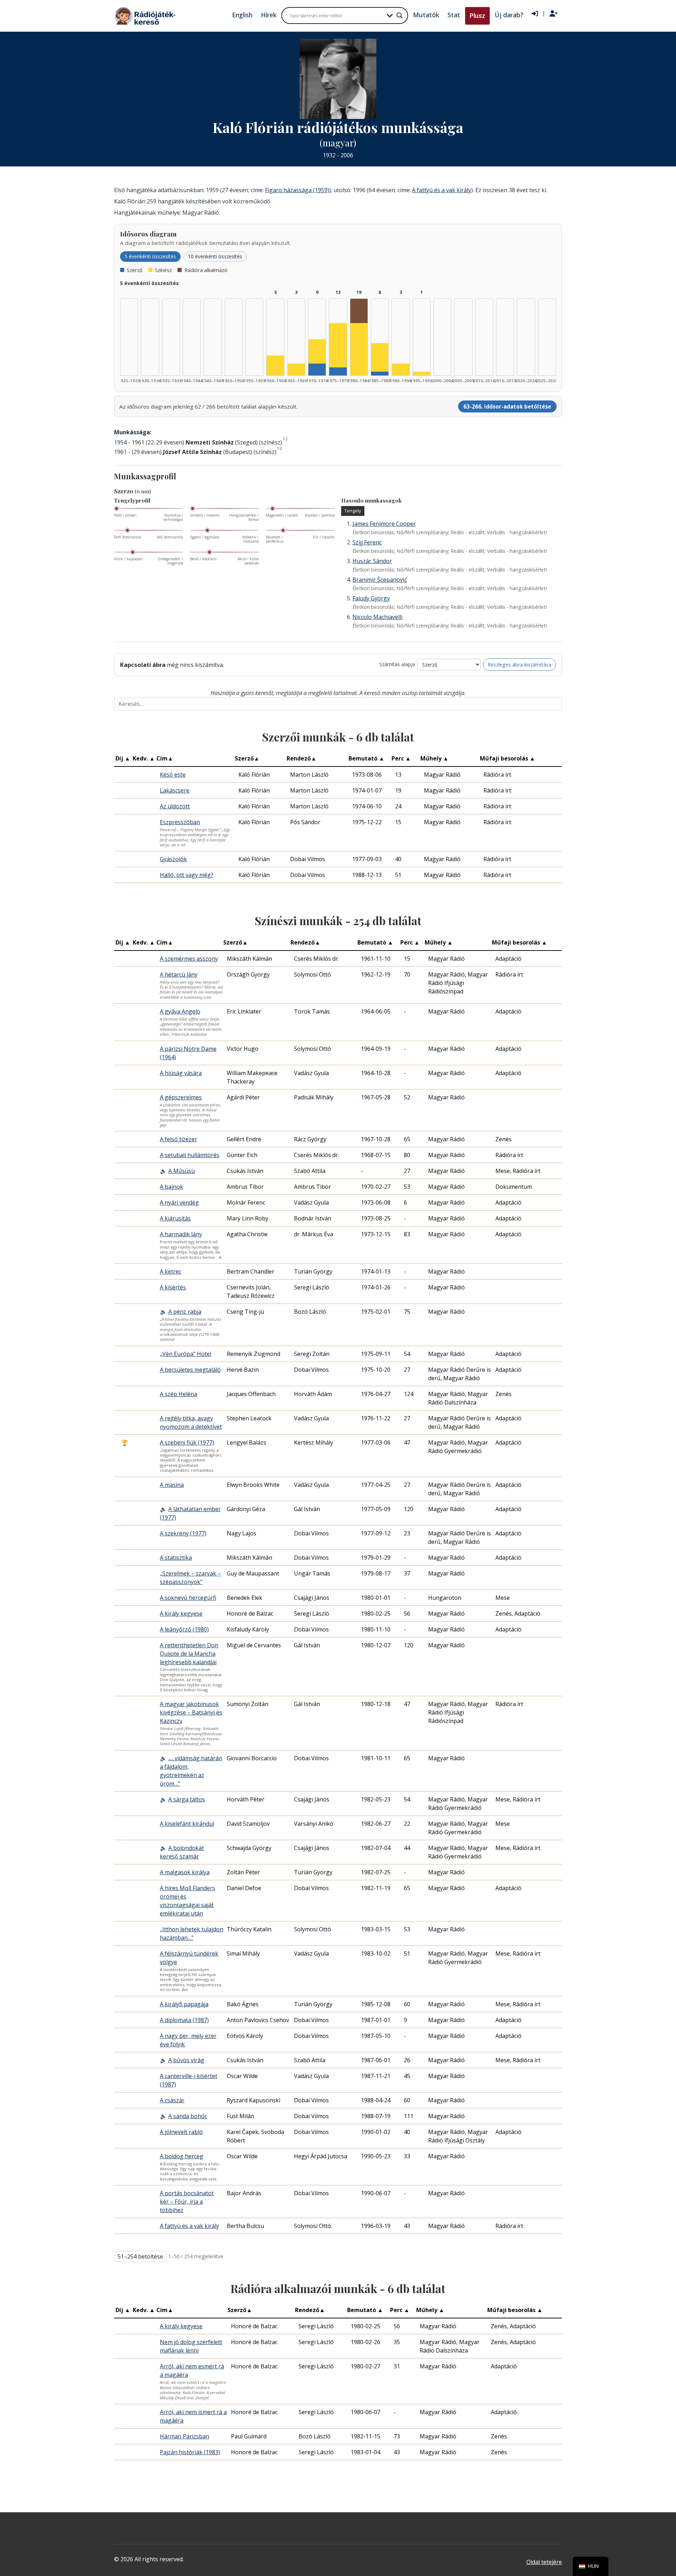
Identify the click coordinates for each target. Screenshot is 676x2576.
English (242, 15)
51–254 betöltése (140, 2256)
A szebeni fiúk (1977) (187, 1442)
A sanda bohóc (188, 2116)
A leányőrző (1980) (184, 1629)
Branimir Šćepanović (380, 580)
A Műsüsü (181, 1171)
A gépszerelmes (181, 1097)
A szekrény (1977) (183, 1533)
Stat (454, 15)
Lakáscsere (175, 790)
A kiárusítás (175, 1218)
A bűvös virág (186, 2060)
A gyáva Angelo (180, 1011)
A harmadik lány (181, 1234)
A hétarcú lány (179, 974)
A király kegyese (181, 1614)
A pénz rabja (185, 1312)
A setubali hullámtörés (190, 1155)
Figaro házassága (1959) (297, 190)
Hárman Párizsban (184, 2436)
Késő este (173, 775)
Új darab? (509, 15)
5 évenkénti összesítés (150, 256)
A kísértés (173, 1287)
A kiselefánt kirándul (187, 1824)
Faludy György (371, 598)
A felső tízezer (179, 1139)
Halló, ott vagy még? (187, 875)
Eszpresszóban (180, 822)
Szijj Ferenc (367, 542)
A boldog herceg (181, 2156)
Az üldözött (175, 806)
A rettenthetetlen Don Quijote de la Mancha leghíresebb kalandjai (189, 1654)
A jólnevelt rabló (181, 2132)
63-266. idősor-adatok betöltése (507, 406)
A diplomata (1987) (184, 2020)
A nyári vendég (179, 1202)
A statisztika (176, 1558)
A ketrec (171, 1271)
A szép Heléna (179, 1394)
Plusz (477, 16)
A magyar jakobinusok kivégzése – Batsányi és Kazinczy (191, 1712)
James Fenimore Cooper (384, 524)
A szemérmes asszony (189, 959)
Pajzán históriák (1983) (190, 2452)
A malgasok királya (185, 1872)
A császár (172, 2100)
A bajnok (171, 1187)
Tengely (353, 511)
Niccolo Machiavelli (377, 617)
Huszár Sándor (372, 561)
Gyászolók (173, 859)
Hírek (269, 15)
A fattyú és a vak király (442, 190)
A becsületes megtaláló (190, 1370)
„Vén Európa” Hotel (186, 1354)
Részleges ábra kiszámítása (519, 665)
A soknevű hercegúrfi (188, 1598)
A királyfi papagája (184, 2004)
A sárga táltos (187, 1799)
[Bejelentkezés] (535, 14)
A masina (172, 1485)
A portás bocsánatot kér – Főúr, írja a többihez (187, 2202)
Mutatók (426, 15)
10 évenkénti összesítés (215, 256)
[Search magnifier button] (400, 15)
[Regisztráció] (554, 14)
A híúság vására (181, 1073)
